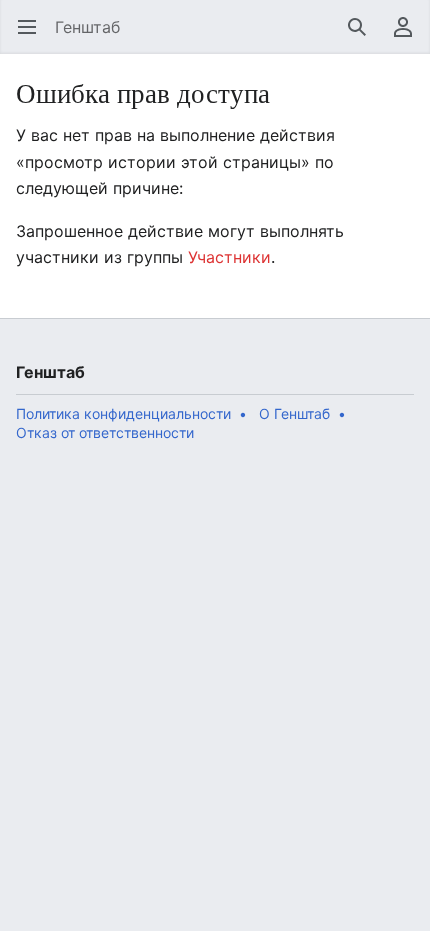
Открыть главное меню (33, 37)
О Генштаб (294, 413)
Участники (229, 257)
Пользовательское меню (409, 37)
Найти (363, 37)
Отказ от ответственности (105, 432)
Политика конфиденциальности (123, 413)
